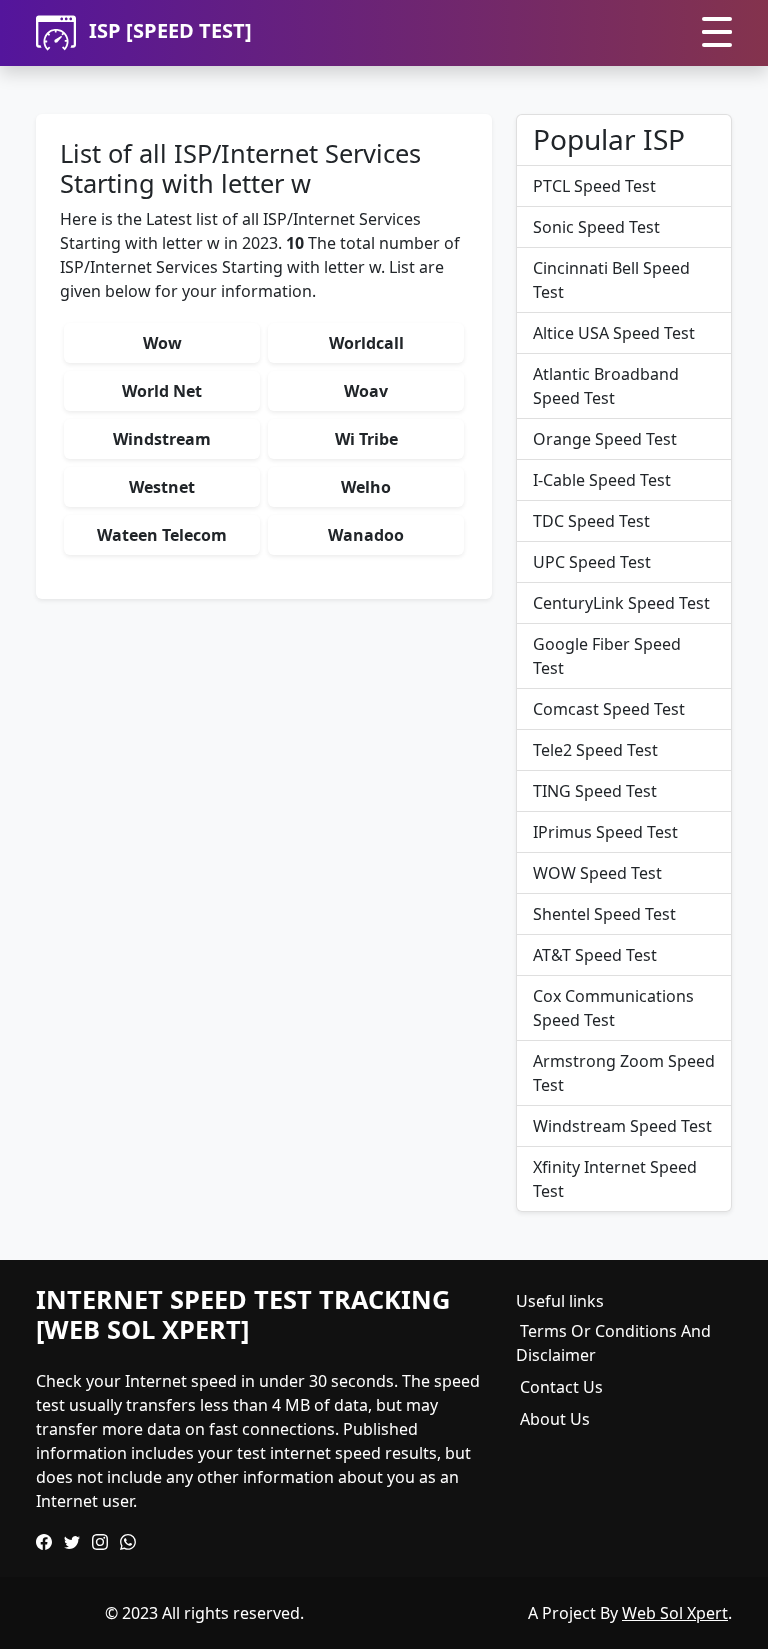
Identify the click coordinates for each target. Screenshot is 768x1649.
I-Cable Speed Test (602, 480)
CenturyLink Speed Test (621, 603)
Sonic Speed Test (596, 227)
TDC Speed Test (591, 521)
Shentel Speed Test (604, 914)
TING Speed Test (595, 791)
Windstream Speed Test (622, 1126)
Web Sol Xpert (675, 1613)
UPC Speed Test (592, 562)
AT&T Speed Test (595, 955)
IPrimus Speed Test (605, 832)
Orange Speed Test (605, 439)
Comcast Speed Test (609, 709)
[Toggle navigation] (717, 33)
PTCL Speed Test (594, 186)
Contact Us (561, 1387)
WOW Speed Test (597, 873)
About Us (555, 1419)
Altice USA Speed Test (614, 333)
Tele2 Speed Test (595, 750)
